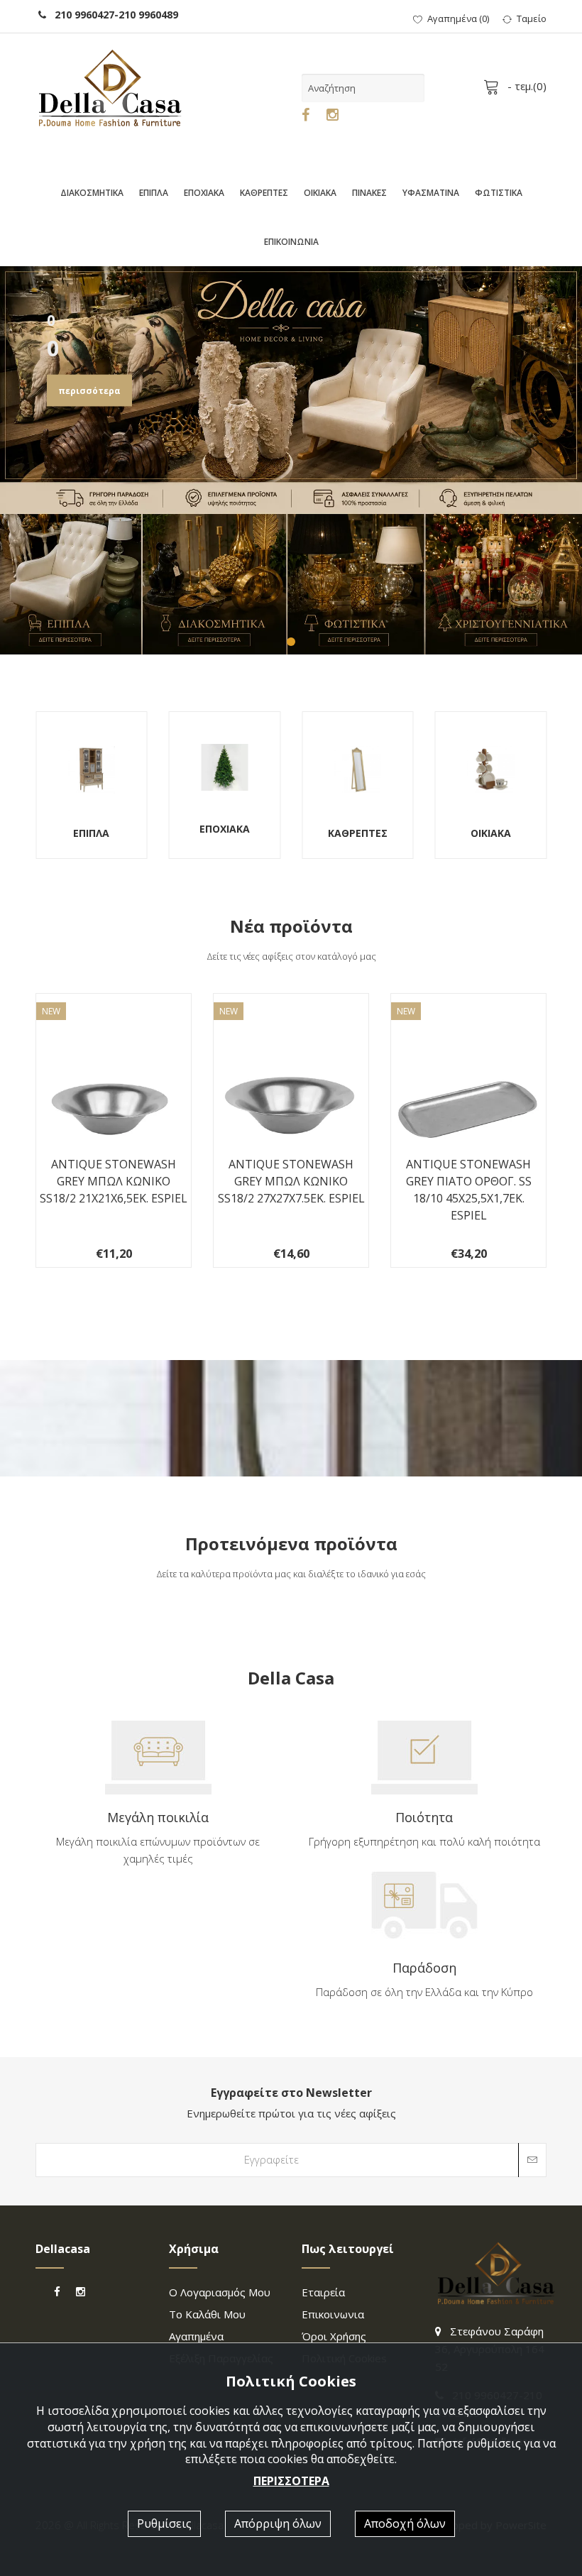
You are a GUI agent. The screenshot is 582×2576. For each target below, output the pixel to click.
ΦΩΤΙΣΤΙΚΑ (499, 193)
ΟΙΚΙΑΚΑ (320, 193)
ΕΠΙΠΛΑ (154, 193)
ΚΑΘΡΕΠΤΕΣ (264, 193)
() (458, 18)
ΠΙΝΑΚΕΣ (369, 193)
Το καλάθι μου (207, 2314)
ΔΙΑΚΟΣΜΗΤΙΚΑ (92, 193)
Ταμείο (532, 18)
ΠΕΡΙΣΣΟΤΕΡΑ (291, 2481)
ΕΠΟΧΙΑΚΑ (204, 193)
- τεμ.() (526, 86)
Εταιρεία (323, 2292)
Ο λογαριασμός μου (220, 2292)
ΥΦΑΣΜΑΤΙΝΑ (431, 193)
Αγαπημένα (196, 2336)
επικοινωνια (333, 2314)
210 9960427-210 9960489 (112, 15)
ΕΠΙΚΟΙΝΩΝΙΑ (291, 242)
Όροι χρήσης (334, 2336)
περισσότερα (89, 391)
